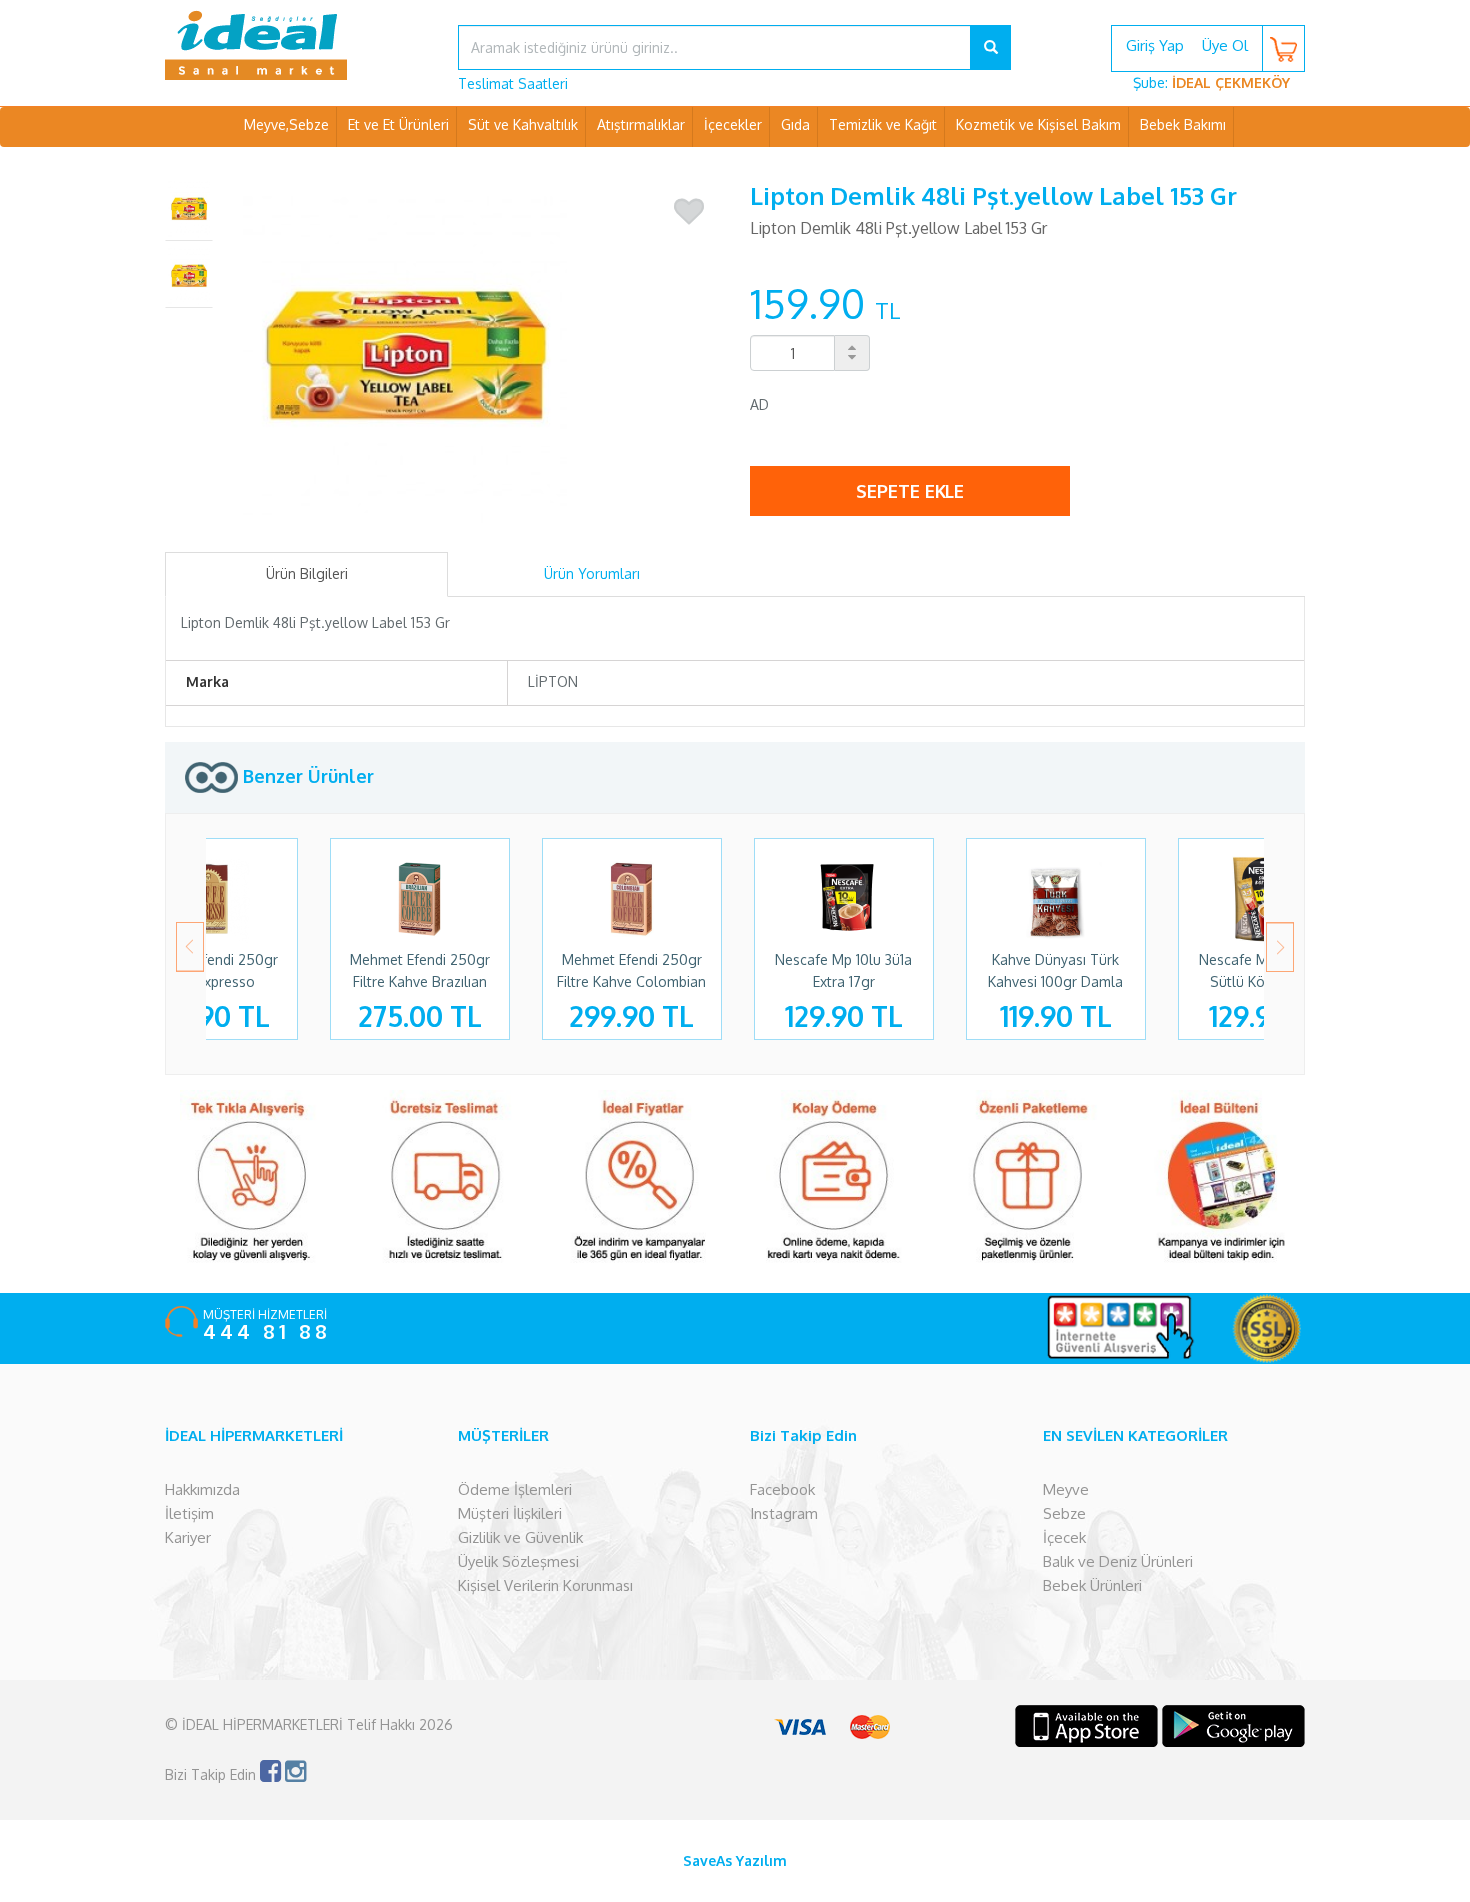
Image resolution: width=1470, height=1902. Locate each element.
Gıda (795, 124)
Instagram (784, 1513)
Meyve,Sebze (286, 124)
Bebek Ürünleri (1092, 1585)
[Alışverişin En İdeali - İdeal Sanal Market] (296, 45)
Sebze (1064, 1513)
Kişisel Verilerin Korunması (545, 1585)
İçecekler (733, 124)
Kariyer (188, 1537)
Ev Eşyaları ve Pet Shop (735, 164)
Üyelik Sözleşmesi (518, 1561)
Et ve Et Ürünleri (398, 124)
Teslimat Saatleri (513, 83)
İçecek (1064, 1537)
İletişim (189, 1513)
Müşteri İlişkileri (510, 1513)
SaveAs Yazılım (735, 1860)
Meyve (1066, 1489)
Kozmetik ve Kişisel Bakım (1038, 124)
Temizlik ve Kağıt (883, 124)
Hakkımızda (202, 1489)
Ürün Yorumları (592, 573)
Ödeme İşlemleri (515, 1489)
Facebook (782, 1489)
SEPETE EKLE (910, 491)
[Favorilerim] (689, 212)
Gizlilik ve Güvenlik (520, 1537)
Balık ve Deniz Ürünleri (1118, 1561)
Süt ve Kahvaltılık (523, 124)
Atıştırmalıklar (641, 124)
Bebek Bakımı (1183, 124)
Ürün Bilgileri (307, 573)
